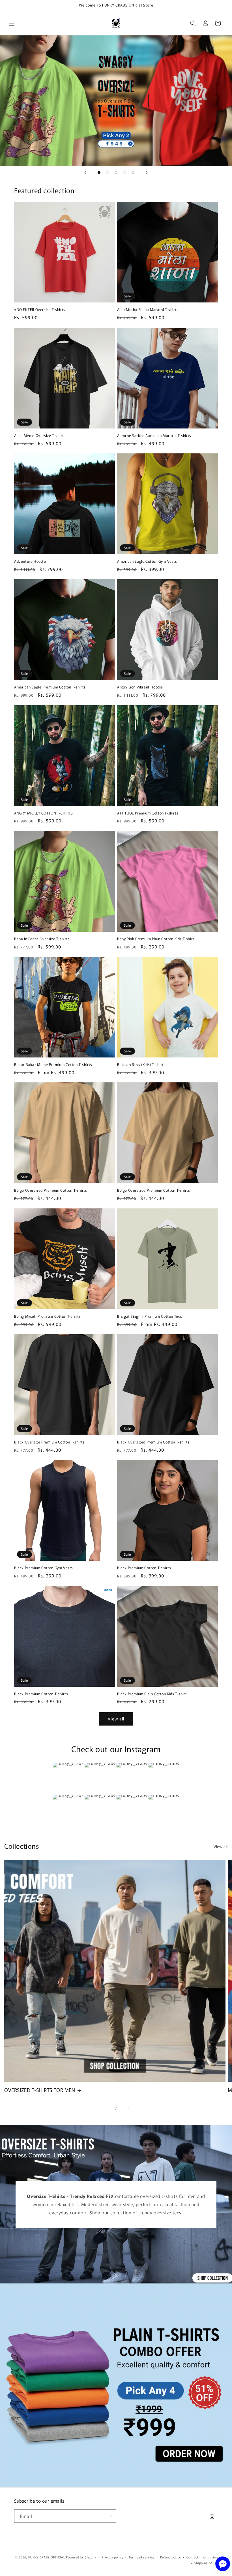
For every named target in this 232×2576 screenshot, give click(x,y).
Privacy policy (112, 2557)
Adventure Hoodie (30, 561)
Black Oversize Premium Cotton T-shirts (49, 1442)
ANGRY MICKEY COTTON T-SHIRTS (44, 813)
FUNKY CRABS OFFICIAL (47, 2557)
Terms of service (142, 2557)
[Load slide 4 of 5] (124, 172)
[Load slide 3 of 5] (116, 172)
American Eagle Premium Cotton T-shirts (50, 687)
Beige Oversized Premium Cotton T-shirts (51, 1190)
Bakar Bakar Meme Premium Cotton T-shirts (53, 1065)
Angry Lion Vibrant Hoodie (140, 687)
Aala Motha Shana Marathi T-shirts (148, 310)
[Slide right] (128, 2108)
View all (116, 1719)
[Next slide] (147, 172)
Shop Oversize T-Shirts (116, 101)
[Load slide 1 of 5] (99, 172)
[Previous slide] (85, 172)
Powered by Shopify (81, 2557)
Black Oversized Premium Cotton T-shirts (153, 1442)
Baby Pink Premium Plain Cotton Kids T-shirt (156, 939)
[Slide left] (104, 2108)
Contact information (202, 2557)
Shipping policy (206, 2563)
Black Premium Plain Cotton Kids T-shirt (152, 1694)
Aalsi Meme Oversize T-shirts (40, 436)
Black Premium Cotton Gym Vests (44, 1568)
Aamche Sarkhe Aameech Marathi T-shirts (154, 436)
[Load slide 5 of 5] (133, 172)
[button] (12, 23)
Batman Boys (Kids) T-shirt (140, 1065)
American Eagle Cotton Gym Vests (147, 561)
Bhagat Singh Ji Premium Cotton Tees (150, 1316)
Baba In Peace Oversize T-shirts (42, 939)
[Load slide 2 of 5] (108, 172)
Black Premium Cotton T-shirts (144, 1568)
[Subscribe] (109, 2516)
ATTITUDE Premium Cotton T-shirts (148, 813)
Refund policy (170, 2557)
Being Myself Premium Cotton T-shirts (48, 1316)
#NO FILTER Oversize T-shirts (40, 310)
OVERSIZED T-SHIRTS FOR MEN (40, 2090)
